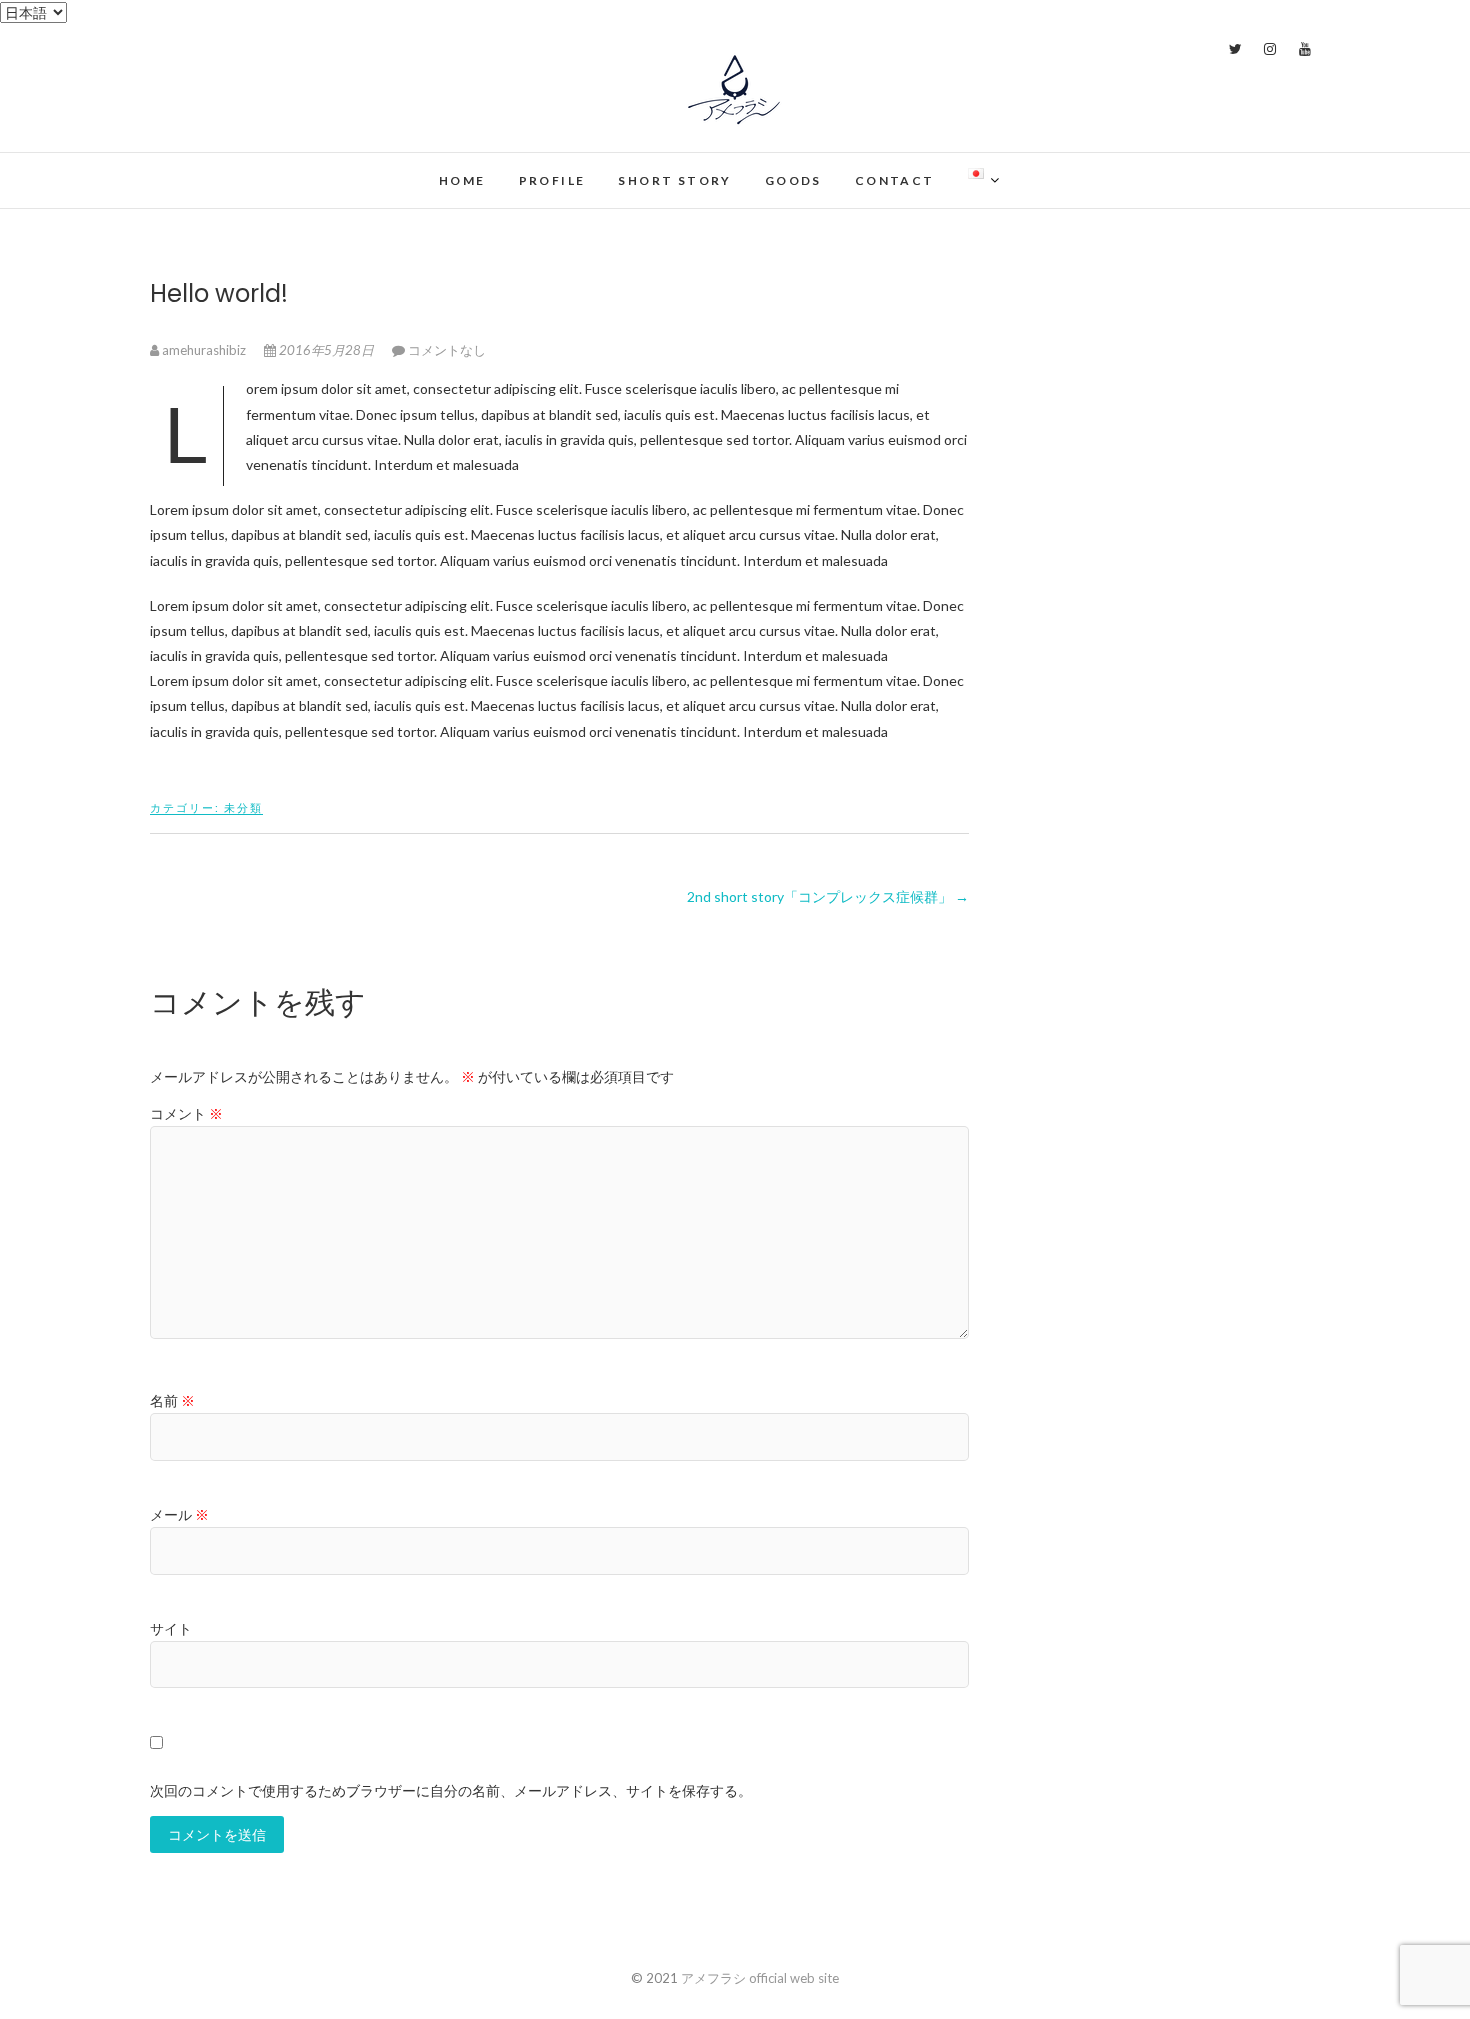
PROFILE (552, 180)
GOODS (793, 180)
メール (179, 1514)
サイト (171, 1628)
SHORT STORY (674, 180)
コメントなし (447, 350)
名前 (172, 1400)
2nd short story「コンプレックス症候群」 (828, 896)
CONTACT (895, 180)
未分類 (243, 807)
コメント (186, 1113)
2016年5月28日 (326, 350)
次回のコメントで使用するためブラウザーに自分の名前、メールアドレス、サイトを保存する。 (451, 1790)
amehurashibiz (204, 350)
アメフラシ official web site (307, 168)
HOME (462, 180)
